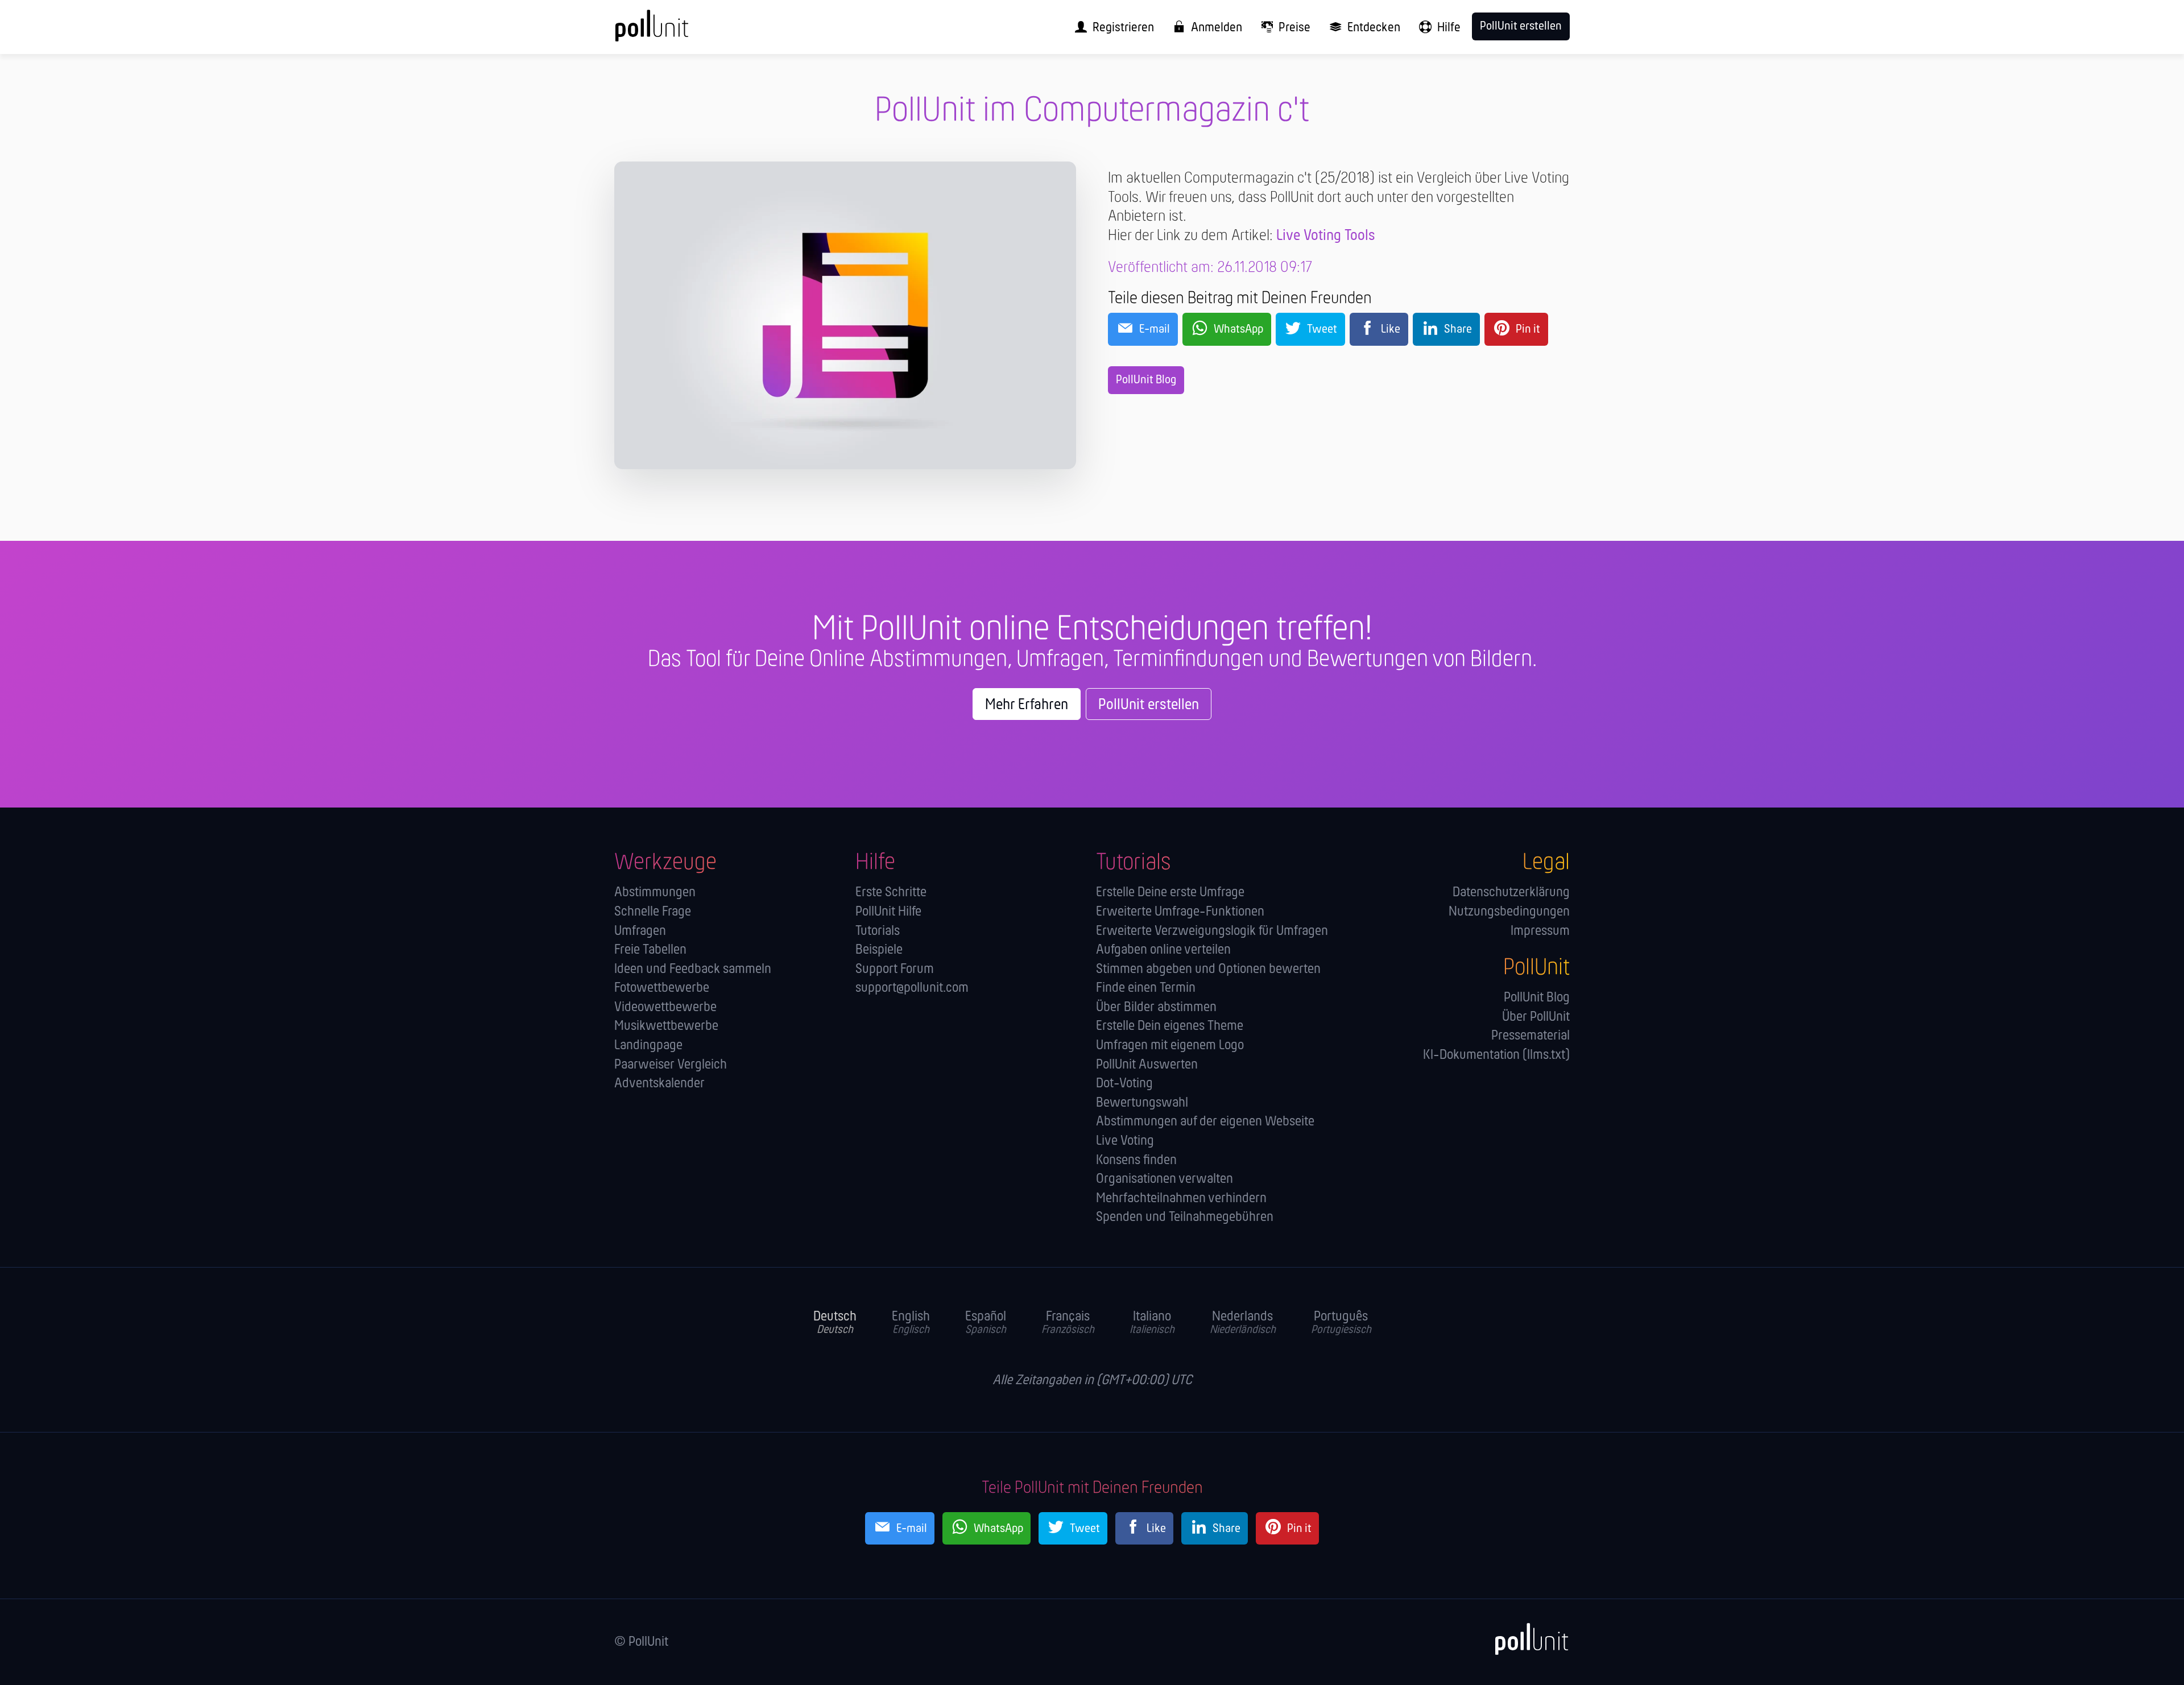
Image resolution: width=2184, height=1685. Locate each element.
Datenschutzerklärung (1511, 893)
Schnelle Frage (653, 912)
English (911, 1323)
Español (986, 1323)
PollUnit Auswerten (1147, 1065)
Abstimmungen (655, 893)
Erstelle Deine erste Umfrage (1170, 893)
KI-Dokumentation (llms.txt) (1496, 1055)
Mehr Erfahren (1027, 705)
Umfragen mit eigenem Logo (1170, 1046)
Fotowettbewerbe (662, 988)
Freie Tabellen (650, 950)
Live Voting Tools (1326, 236)
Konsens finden (1136, 1160)
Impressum (1540, 931)
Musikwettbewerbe (666, 1026)
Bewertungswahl (1142, 1103)
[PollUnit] (1525, 1640)
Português (1341, 1323)
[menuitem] (1110, 27)
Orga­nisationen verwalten (1165, 1179)
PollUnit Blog (1146, 380)
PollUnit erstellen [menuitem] (1521, 26)
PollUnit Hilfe (888, 912)
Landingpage (648, 1046)
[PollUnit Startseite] (674, 32)
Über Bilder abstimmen (1156, 1007)
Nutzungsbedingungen (1509, 912)
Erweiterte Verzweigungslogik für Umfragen (1212, 931)
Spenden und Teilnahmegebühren (1185, 1217)
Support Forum (895, 969)
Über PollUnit (1536, 1017)
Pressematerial (1531, 1036)
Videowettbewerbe (665, 1007)
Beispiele (879, 950)
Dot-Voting (1124, 1084)
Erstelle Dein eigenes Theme (1170, 1026)
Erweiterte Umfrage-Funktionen (1180, 912)
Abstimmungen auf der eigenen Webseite (1205, 1122)
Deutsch (835, 1323)
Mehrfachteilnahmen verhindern (1181, 1198)
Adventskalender (659, 1084)
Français (1068, 1323)
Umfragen (640, 931)
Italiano (1152, 1323)
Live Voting (1125, 1141)
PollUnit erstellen (1149, 705)
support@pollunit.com (912, 988)
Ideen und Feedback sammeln (693, 969)
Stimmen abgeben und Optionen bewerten (1208, 969)
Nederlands (1243, 1323)
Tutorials (878, 931)
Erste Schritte (891, 893)
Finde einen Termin (1146, 988)
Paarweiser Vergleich (671, 1065)
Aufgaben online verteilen (1163, 950)
